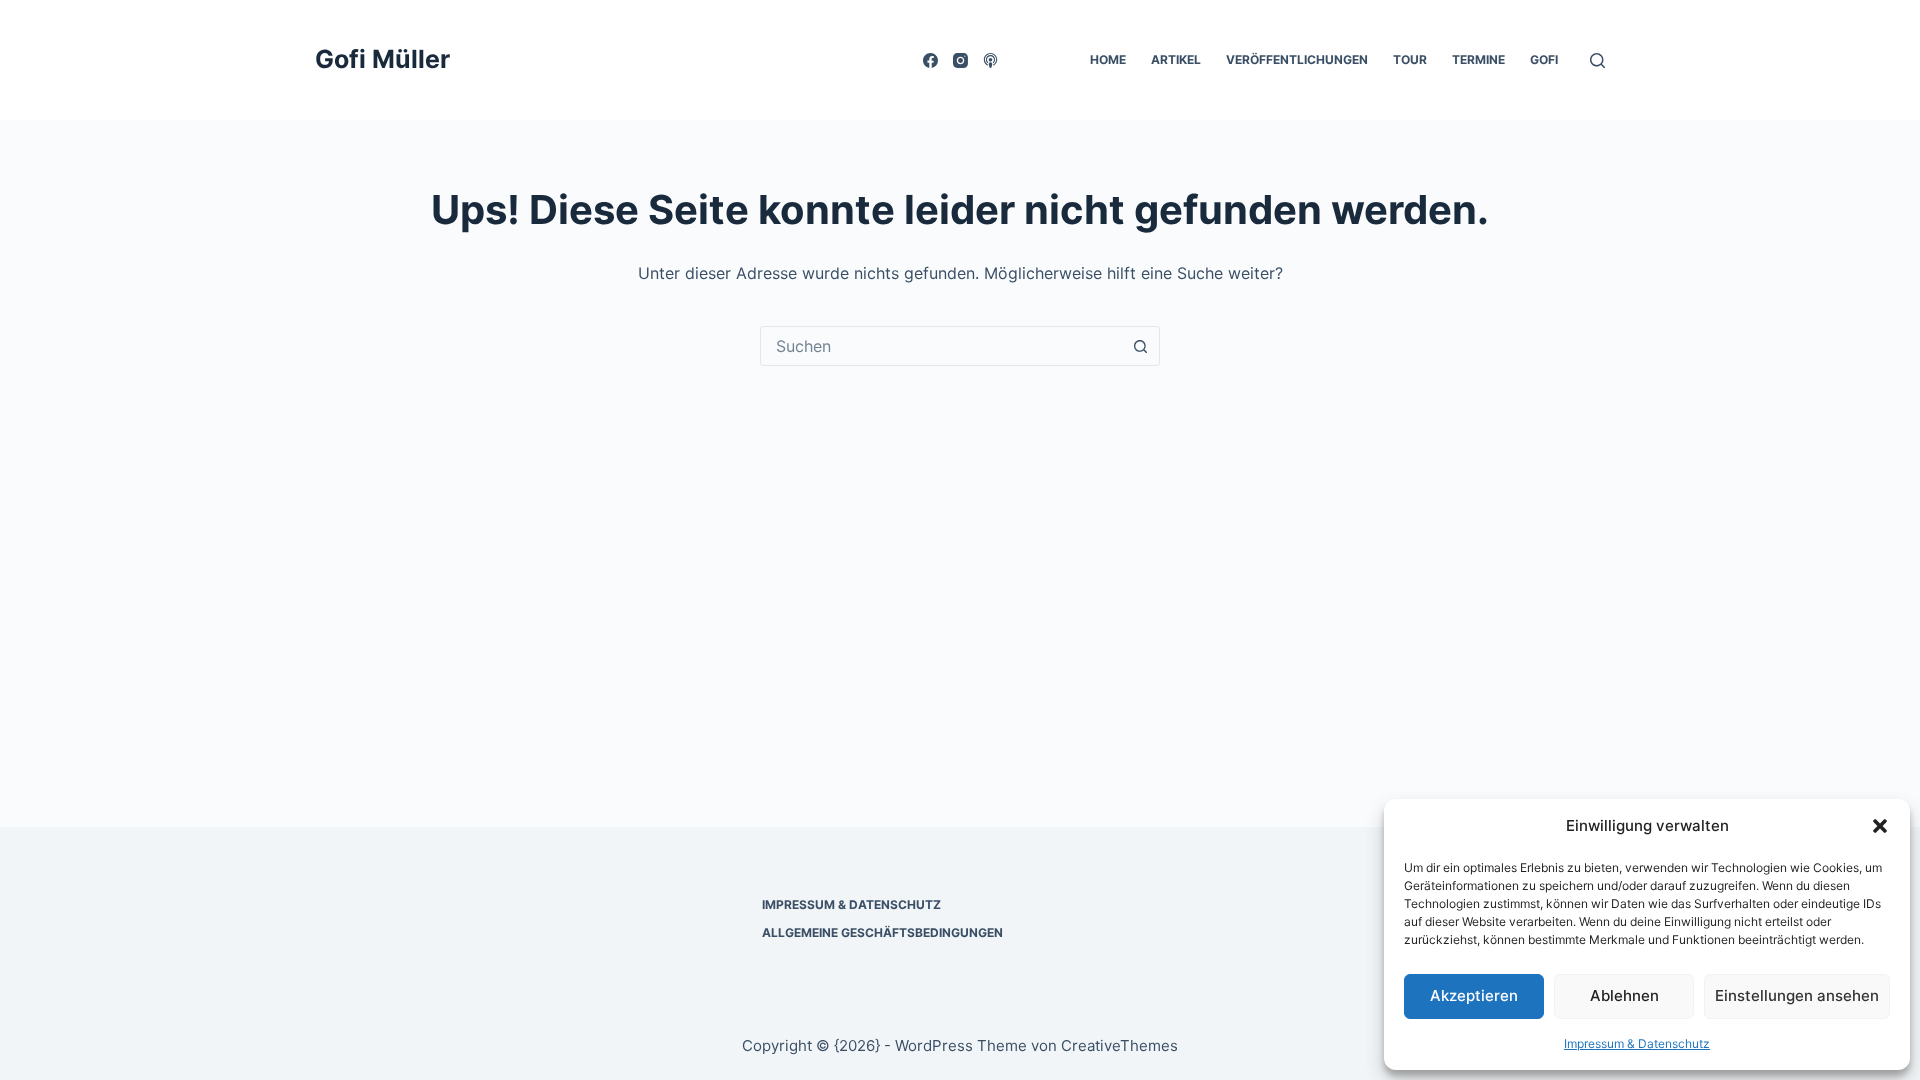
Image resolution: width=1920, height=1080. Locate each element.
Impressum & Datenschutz (1637, 1043)
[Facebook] (930, 60)
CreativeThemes (1119, 1045)
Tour (1410, 59)
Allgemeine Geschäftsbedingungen (882, 932)
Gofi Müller (382, 59)
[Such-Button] (1140, 346)
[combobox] (941, 346)
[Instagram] (960, 60)
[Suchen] (1597, 60)
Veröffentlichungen (1297, 59)
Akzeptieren (1474, 995)
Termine (1478, 59)
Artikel (1176, 59)
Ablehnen (1624, 995)
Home (1108, 59)
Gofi (1544, 59)
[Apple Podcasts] (990, 60)
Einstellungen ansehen (1797, 995)
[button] (1880, 826)
